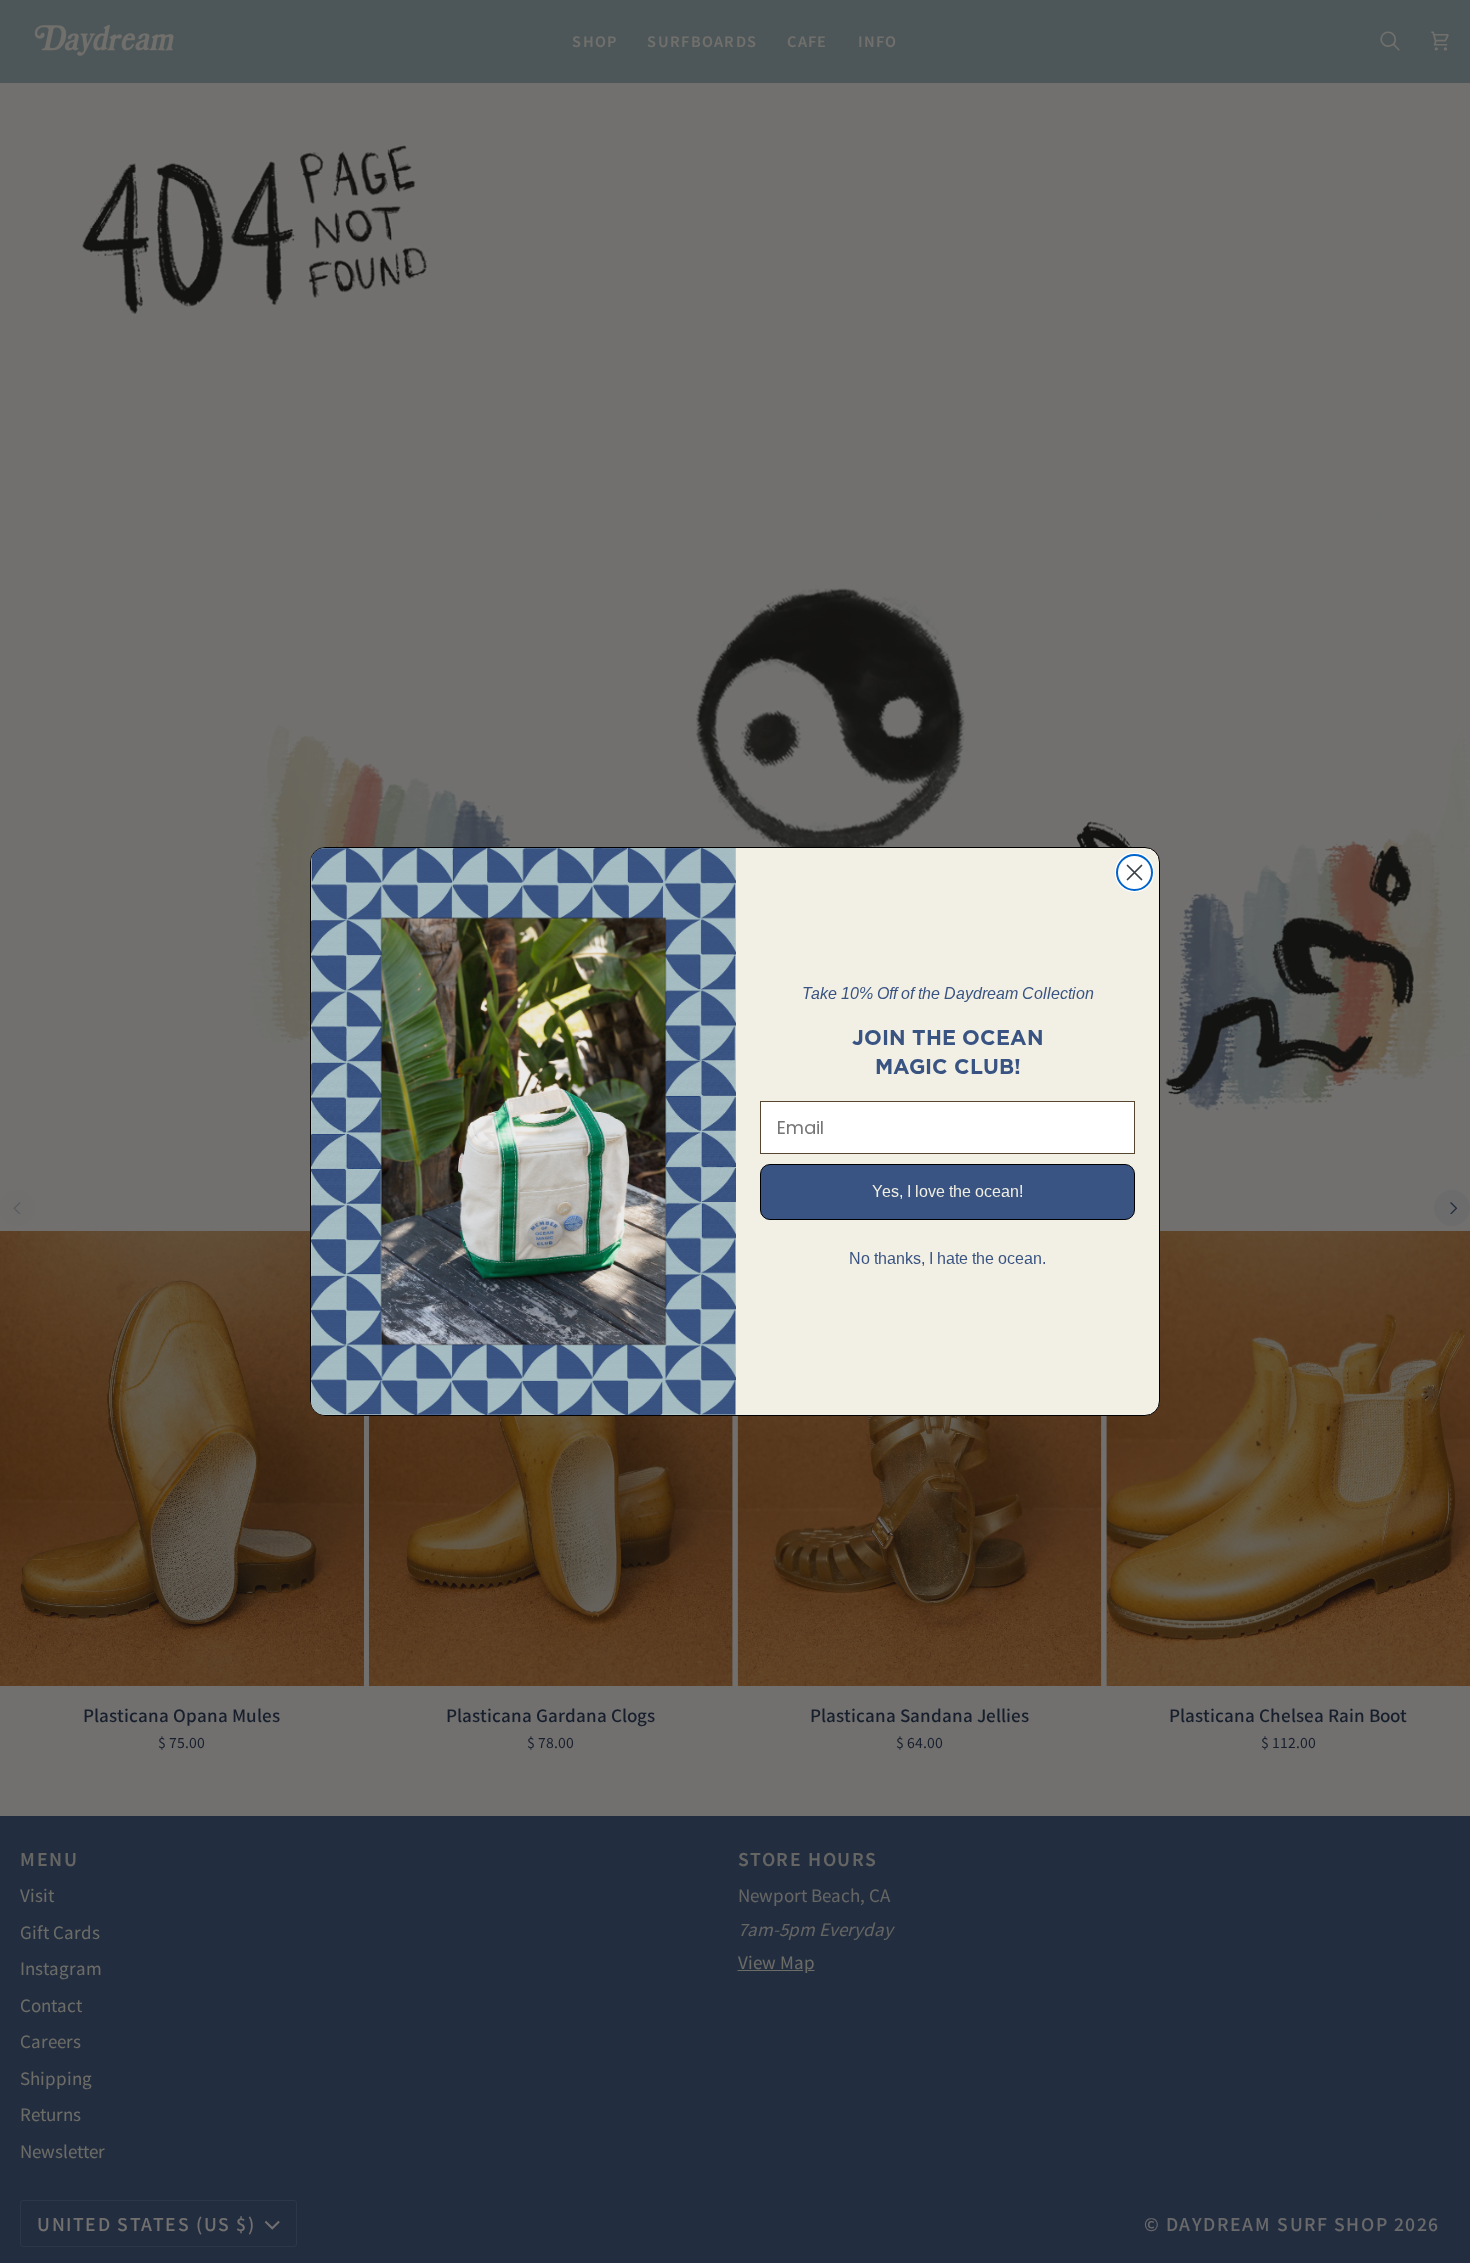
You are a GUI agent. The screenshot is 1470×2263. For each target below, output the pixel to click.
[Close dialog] (1134, 872)
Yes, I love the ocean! (947, 1191)
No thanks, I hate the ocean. (947, 1258)
